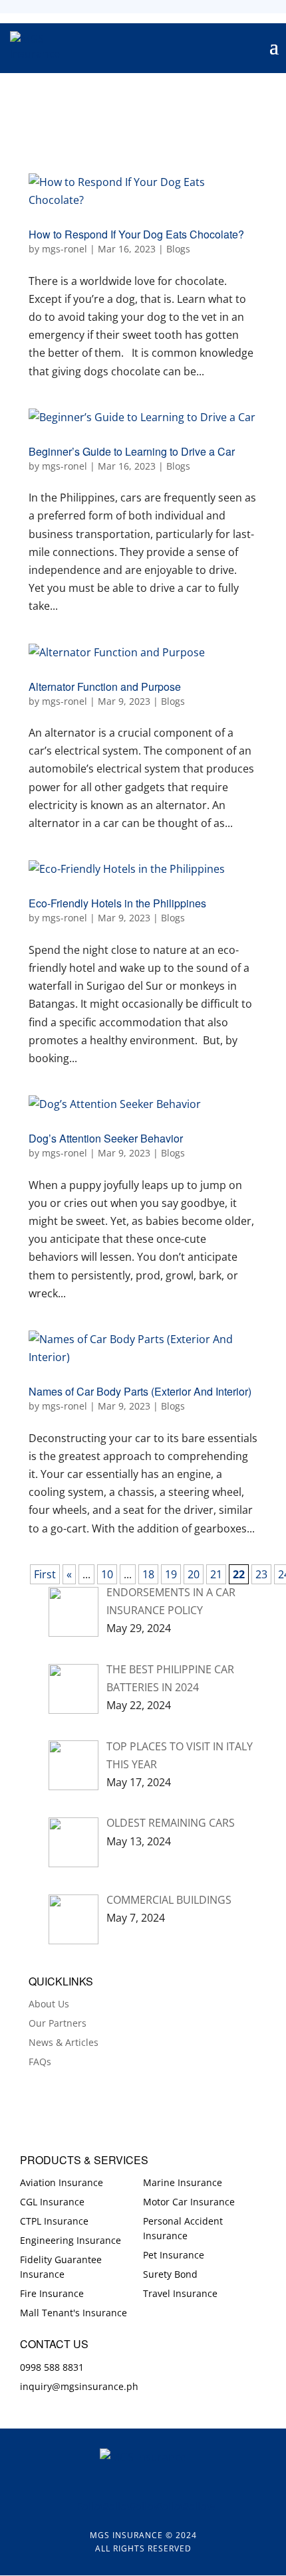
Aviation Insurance (62, 2182)
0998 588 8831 (52, 2367)
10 (107, 1574)
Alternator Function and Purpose (105, 687)
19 (171, 1574)
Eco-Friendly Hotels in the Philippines (117, 903)
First (45, 1574)
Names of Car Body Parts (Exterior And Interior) (140, 1391)
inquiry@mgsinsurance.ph (79, 2386)
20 (194, 1574)
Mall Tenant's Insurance (73, 2313)
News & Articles (64, 2042)
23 (261, 1574)
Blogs (178, 249)
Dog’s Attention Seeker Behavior (106, 1138)
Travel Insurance (180, 2293)
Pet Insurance (174, 2255)
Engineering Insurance (71, 2240)
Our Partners (58, 2023)
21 (216, 1574)
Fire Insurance (52, 2293)
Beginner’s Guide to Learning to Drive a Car (132, 451)
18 (148, 1574)
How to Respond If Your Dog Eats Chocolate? (136, 234)
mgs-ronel (65, 249)
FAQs (40, 2062)
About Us (49, 2004)
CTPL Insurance (54, 2221)
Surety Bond (170, 2274)
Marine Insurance (183, 2182)
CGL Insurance (52, 2202)
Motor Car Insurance (189, 2202)
